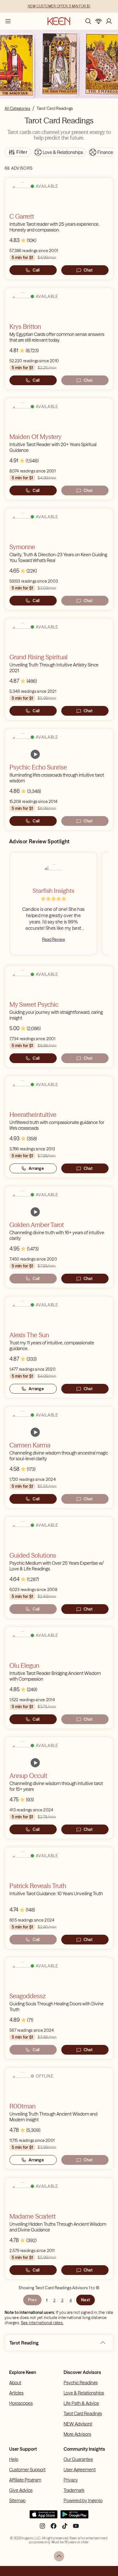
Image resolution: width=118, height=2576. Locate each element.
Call (36, 270)
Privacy (71, 2480)
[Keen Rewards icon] (99, 21)
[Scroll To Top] (59, 2556)
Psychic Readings (81, 2383)
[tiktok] (65, 2528)
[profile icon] (109, 21)
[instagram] (42, 2528)
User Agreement (80, 2470)
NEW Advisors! (78, 2424)
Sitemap (17, 2500)
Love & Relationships (84, 2393)
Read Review (54, 939)
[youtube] (76, 2528)
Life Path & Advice (81, 2403)
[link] (35, 754)
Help (14, 2459)
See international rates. (42, 2323)
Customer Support (27, 2470)
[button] (103, 2343)
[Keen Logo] (59, 21)
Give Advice (21, 2490)
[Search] (88, 21)
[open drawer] (8, 21)
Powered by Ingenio (83, 2500)
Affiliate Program (25, 2480)
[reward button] (99, 21)
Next (85, 2300)
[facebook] (54, 2528)
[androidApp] (74, 2517)
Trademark (74, 2490)
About (15, 2383)
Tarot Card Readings (83, 2413)
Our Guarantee (78, 2459)
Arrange (36, 1168)
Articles (16, 2393)
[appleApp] (44, 2517)
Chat (88, 270)
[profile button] (109, 21)
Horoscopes (21, 2403)
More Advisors (77, 2434)
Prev (32, 2300)
